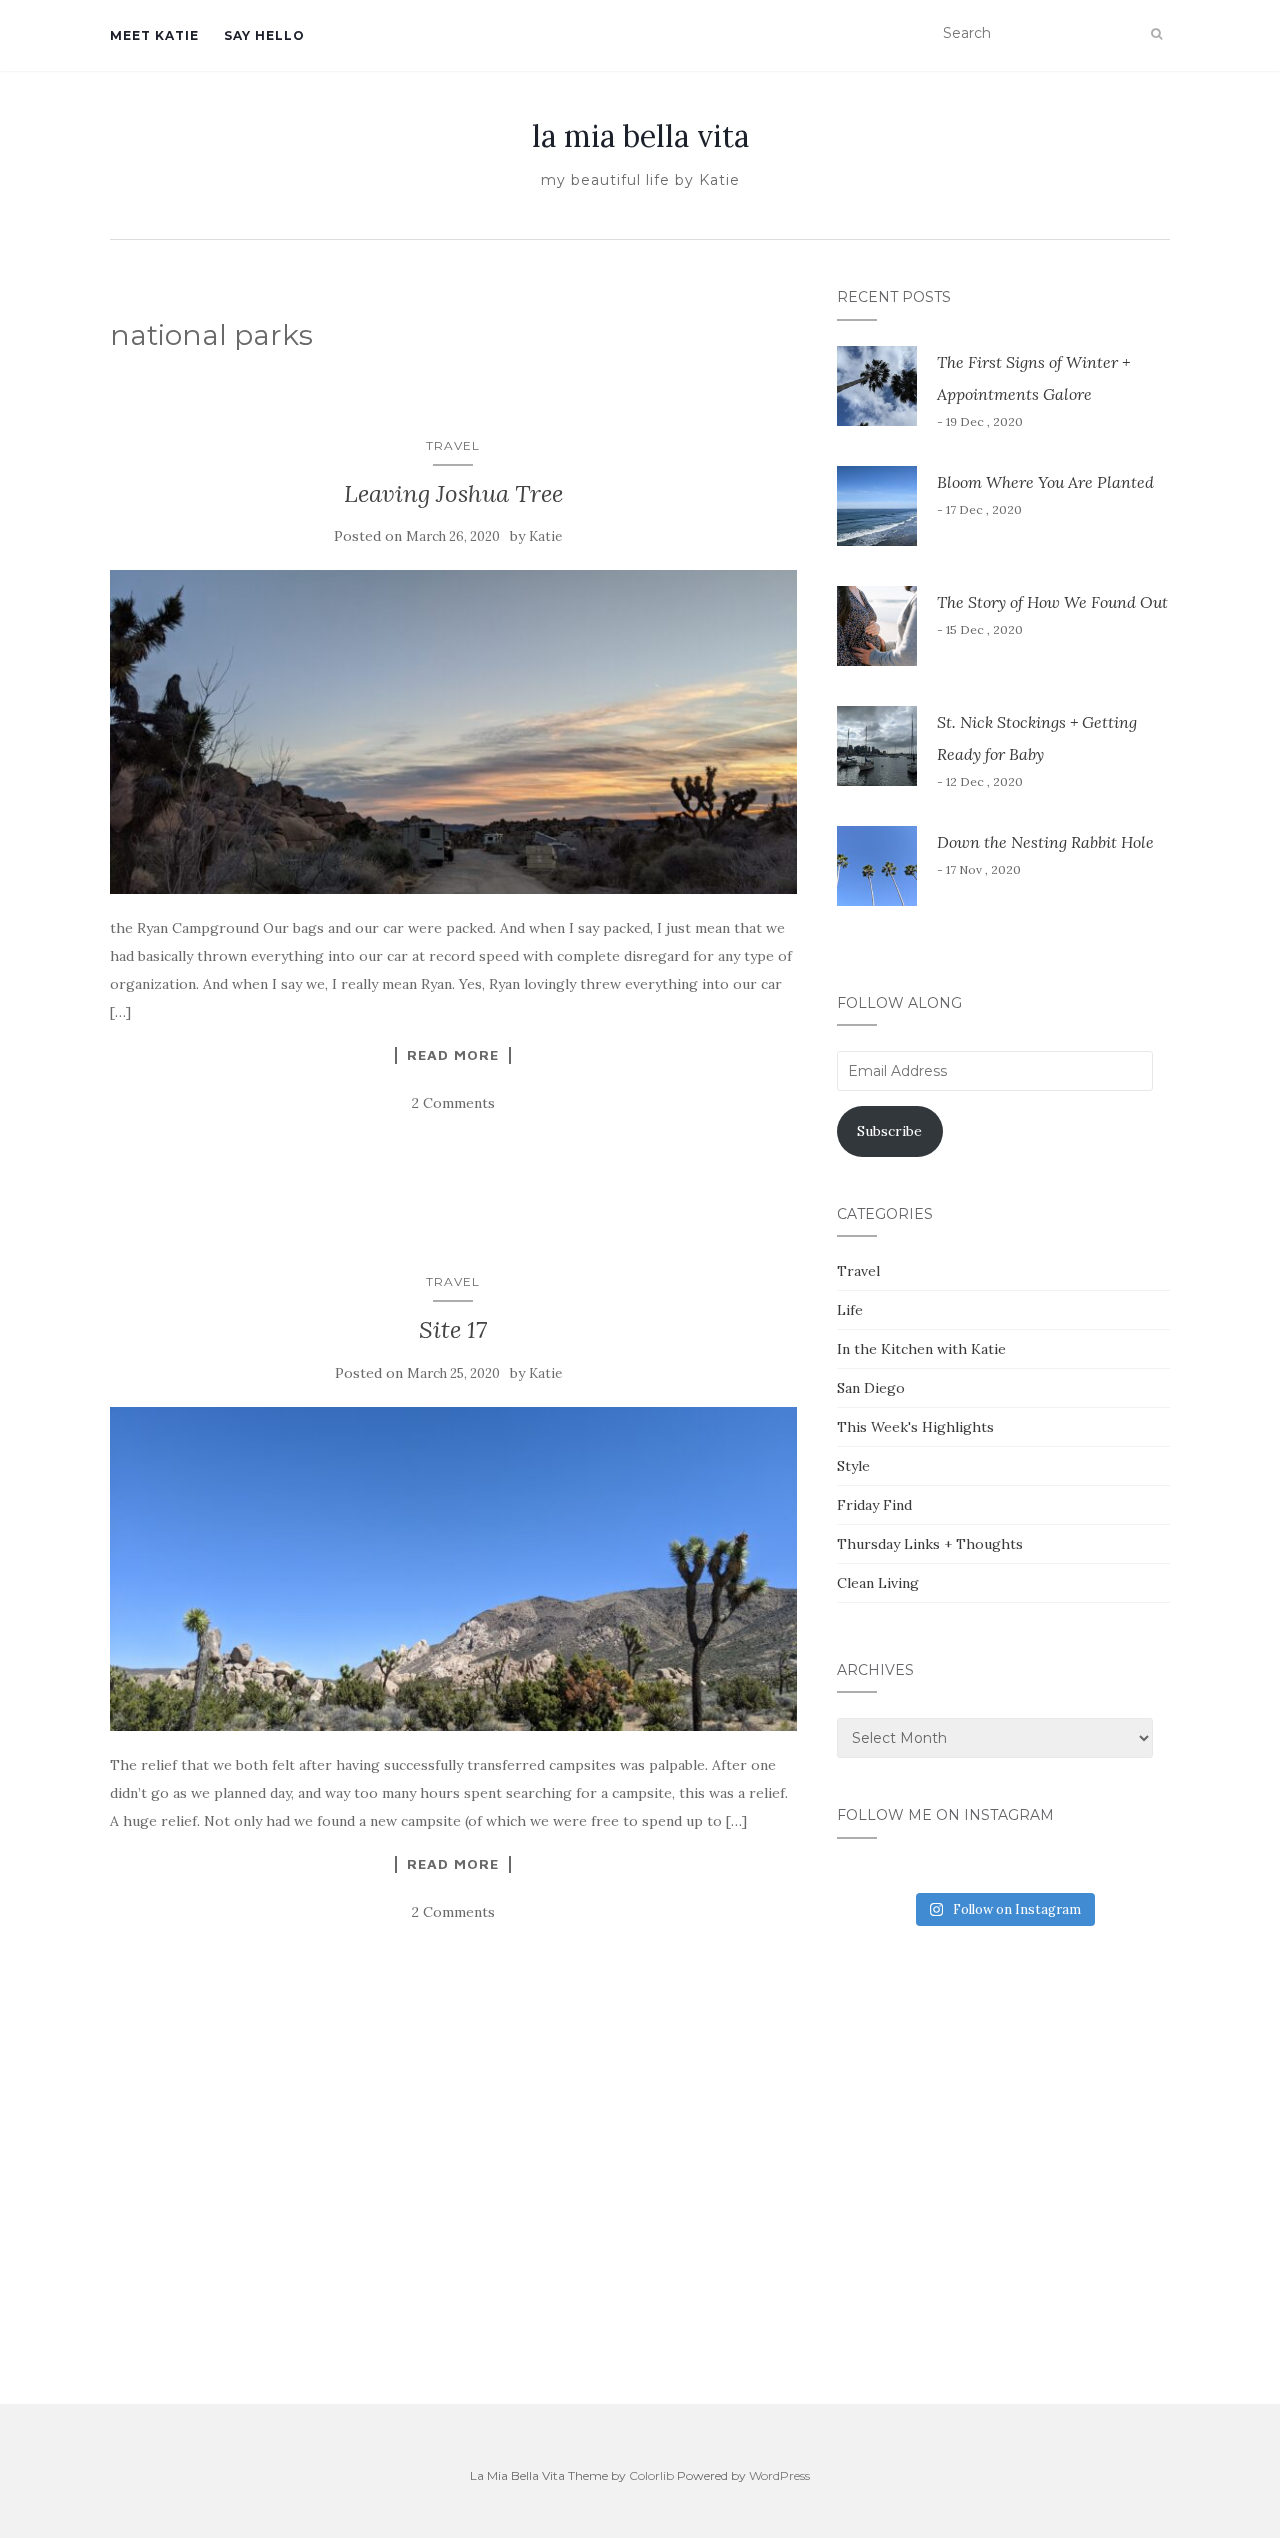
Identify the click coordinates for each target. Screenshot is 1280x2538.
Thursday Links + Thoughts (930, 1544)
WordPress (779, 2475)
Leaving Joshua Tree (453, 493)
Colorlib (651, 2475)
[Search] (1156, 34)
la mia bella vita (640, 136)
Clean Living (878, 1583)
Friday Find (874, 1505)
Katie (545, 536)
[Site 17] (453, 1569)
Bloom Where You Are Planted (1045, 482)
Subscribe (889, 1131)
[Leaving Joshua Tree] (453, 732)
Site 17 (453, 1329)
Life (850, 1310)
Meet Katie (154, 35)
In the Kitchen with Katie (921, 1349)
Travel (453, 445)
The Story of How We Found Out (1052, 602)
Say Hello (264, 35)
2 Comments (453, 1103)
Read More (453, 1055)
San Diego (871, 1388)
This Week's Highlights (915, 1427)
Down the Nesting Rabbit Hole (1045, 842)
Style (853, 1466)
